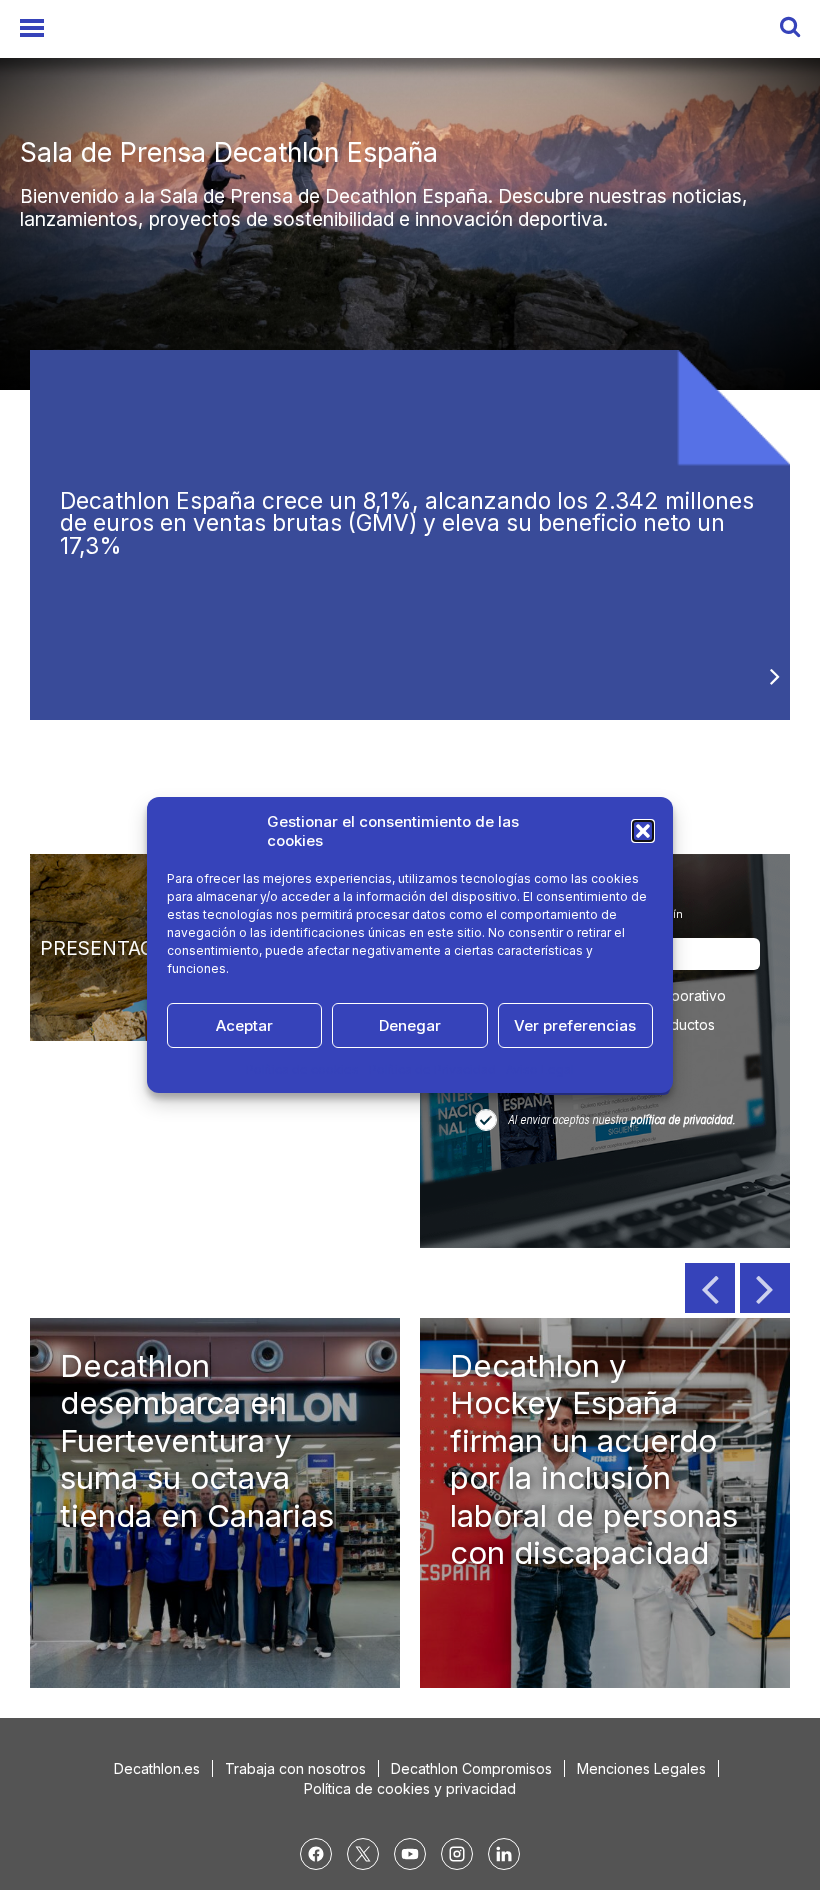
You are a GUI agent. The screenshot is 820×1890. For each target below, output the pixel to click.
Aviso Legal (540, 1069)
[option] (410, 195)
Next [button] (765, 1288)
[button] (643, 831)
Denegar (410, 1025)
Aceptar (244, 1025)
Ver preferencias (575, 1025)
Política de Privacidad (432, 1069)
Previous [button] (710, 1288)
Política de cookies (302, 1069)
